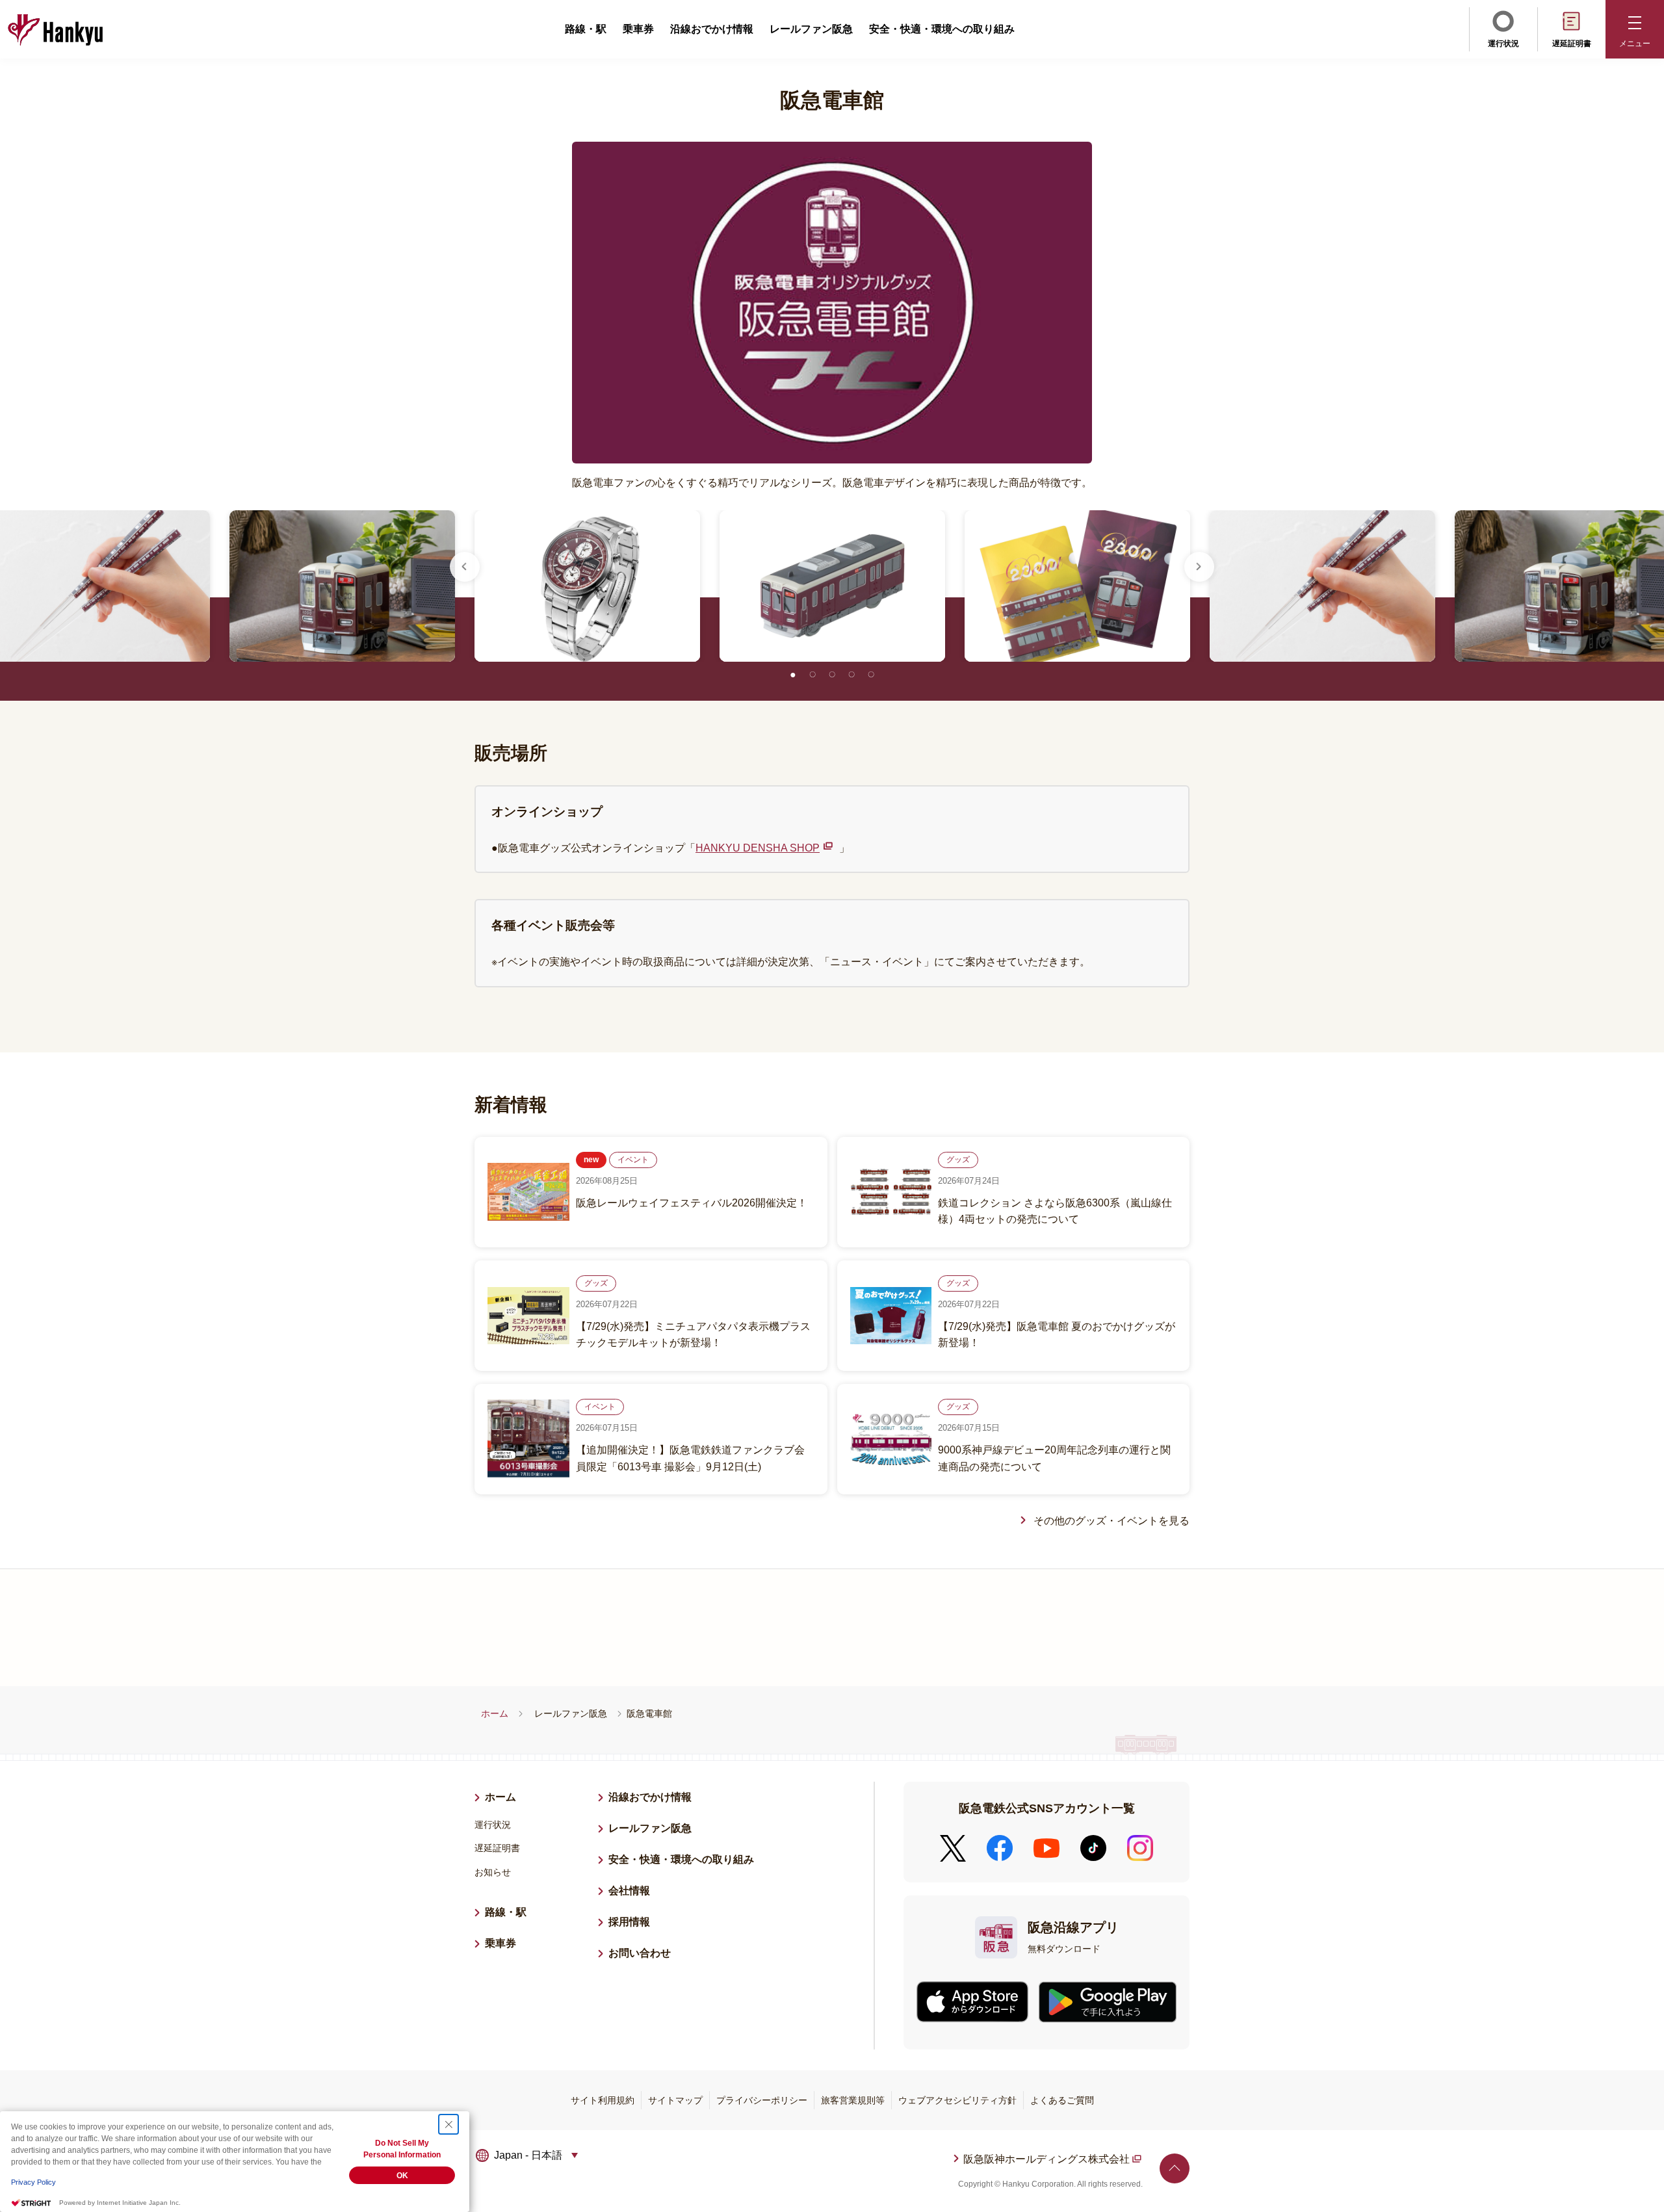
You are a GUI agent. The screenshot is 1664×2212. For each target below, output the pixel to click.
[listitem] (587, 586)
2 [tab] (812, 675)
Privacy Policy (33, 2182)
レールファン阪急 (811, 29)
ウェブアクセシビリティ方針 (957, 2100)
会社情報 (629, 1891)
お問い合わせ (640, 1953)
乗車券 (638, 29)
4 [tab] (851, 675)
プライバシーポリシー (762, 2100)
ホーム (495, 1713)
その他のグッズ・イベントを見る (1111, 1521)
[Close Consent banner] (448, 2124)
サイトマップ (675, 2100)
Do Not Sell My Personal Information (402, 2149)
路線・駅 (586, 29)
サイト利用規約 (603, 2100)
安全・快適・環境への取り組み (942, 29)
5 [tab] (871, 675)
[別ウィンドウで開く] (972, 2002)
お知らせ (493, 1872)
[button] (1635, 29)
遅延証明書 (1572, 44)
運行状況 (1503, 44)
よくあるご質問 (1062, 2100)
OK (402, 2176)
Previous (465, 567)
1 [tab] (793, 675)
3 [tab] (832, 675)
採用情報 (634, 1922)
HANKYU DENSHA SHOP (758, 848)
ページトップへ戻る (1175, 2168)
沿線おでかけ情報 (712, 29)
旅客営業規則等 (853, 2100)
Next (1199, 567)
